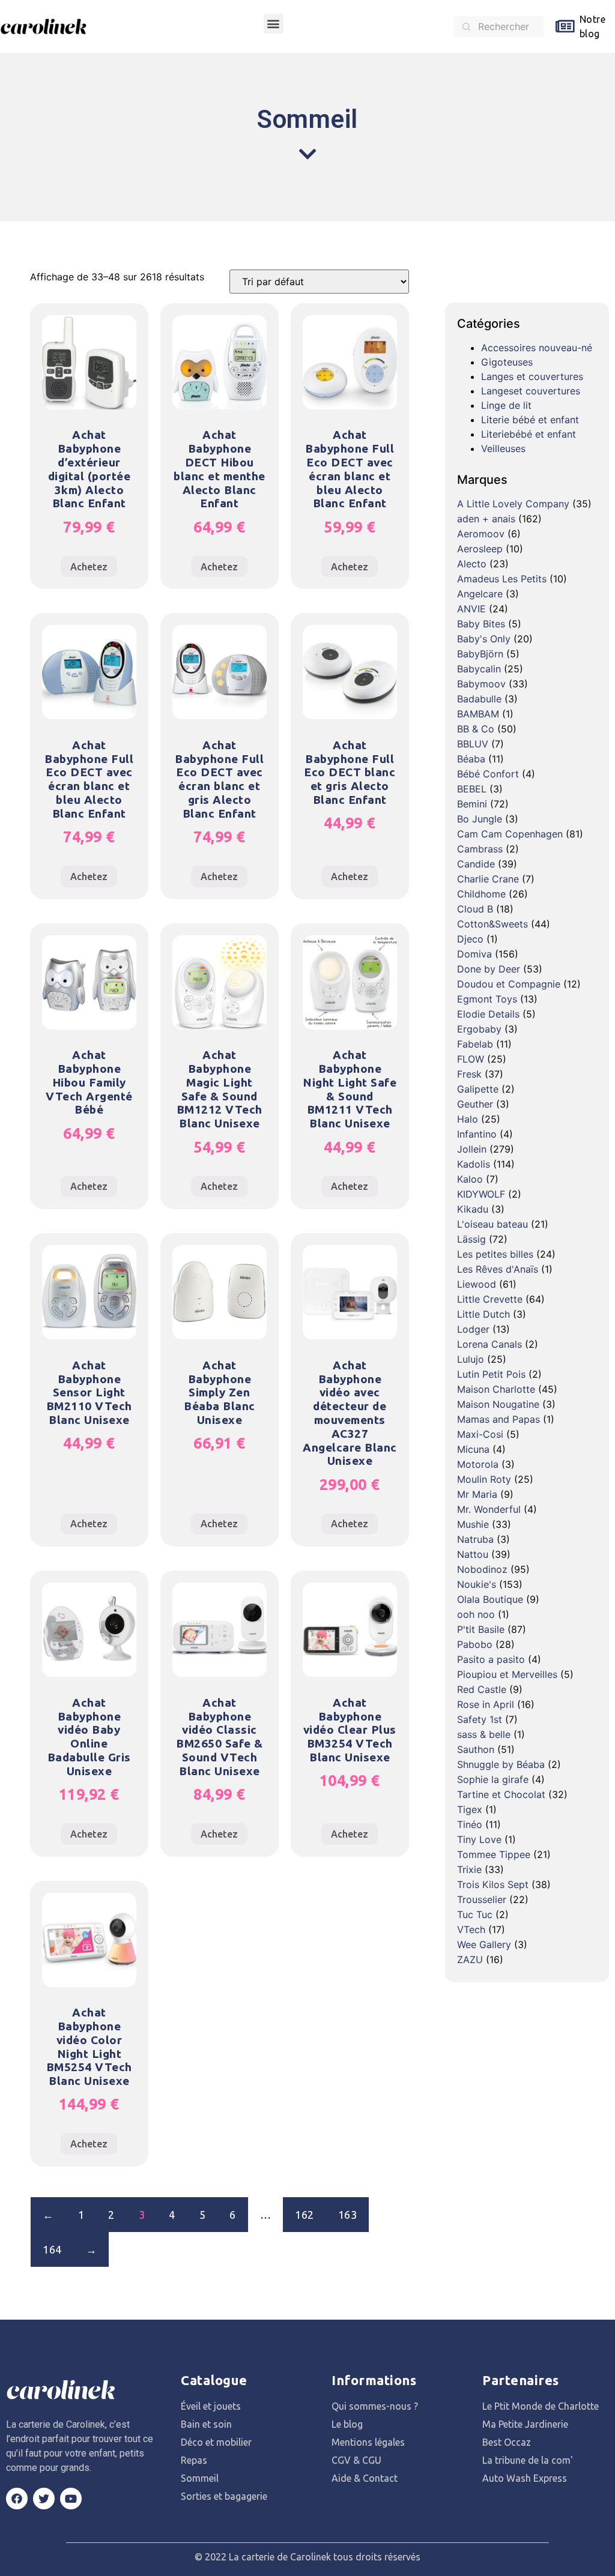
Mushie (473, 1524)
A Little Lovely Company (513, 504)
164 (52, 2249)
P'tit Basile (481, 1629)
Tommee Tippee (494, 1854)
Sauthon (476, 1749)
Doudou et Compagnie (509, 984)
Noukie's (477, 1584)
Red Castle (482, 1689)
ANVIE (471, 609)
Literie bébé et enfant (530, 420)
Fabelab (475, 1044)
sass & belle (484, 1734)
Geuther (475, 1104)
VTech (471, 1929)
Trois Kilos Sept (493, 1884)
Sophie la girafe (493, 1779)
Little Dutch (483, 1314)
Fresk (469, 1074)
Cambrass (480, 849)
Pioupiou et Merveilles (507, 1674)
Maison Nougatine (498, 1404)
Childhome (481, 894)
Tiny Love (479, 1839)
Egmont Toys (487, 999)
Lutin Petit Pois (491, 1374)
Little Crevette (490, 1299)
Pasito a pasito (491, 1659)
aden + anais (486, 519)
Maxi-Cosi (480, 1434)
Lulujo (471, 1359)
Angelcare (480, 594)
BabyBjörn (480, 654)
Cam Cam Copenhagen (510, 834)
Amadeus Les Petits (502, 579)
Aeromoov (481, 534)
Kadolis (474, 1164)
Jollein (472, 1149)
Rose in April (486, 1704)
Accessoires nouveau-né (537, 348)
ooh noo (476, 1614)
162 (304, 2215)
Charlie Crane (488, 879)
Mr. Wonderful (489, 1509)
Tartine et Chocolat (501, 1794)
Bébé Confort (488, 774)
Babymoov (481, 684)
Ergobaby (479, 1029)
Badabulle (479, 699)
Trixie (469, 1869)
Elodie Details (488, 1014)
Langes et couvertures (532, 376)
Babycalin (479, 669)
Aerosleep (480, 549)
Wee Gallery (484, 1944)
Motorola (478, 1464)
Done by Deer (489, 969)
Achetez (89, 567)
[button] (274, 24)
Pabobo (475, 1644)
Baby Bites (481, 624)
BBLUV (473, 744)
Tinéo (470, 1824)
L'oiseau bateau (492, 1224)
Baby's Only (484, 639)
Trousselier (482, 1899)
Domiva (474, 954)
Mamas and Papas (498, 1419)
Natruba (475, 1539)
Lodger (473, 1329)
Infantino (477, 1134)
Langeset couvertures (531, 391)
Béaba (471, 759)
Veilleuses (503, 448)
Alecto (472, 564)
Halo (468, 1119)
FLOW (471, 1059)
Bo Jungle (480, 819)
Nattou (473, 1554)
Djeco (470, 939)
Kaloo (470, 1179)
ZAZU (470, 1959)
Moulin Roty (484, 1479)
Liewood (477, 1284)
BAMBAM (478, 714)
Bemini (472, 804)
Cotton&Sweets (492, 924)
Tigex (470, 1809)
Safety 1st (480, 1719)
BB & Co (476, 729)
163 (348, 2215)
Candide (476, 864)
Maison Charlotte (496, 1389)
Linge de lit (506, 405)
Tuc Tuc (475, 1914)
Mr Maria (477, 1494)
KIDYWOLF (481, 1194)
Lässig (471, 1239)
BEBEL (472, 789)
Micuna (473, 1449)
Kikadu (473, 1209)
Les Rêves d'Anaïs (498, 1269)
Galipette (478, 1089)
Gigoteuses (507, 362)
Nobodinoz (482, 1569)
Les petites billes (495, 1254)
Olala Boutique (490, 1599)
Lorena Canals (489, 1344)
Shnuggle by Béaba (501, 1764)
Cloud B (475, 909)
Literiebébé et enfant (529, 434)
